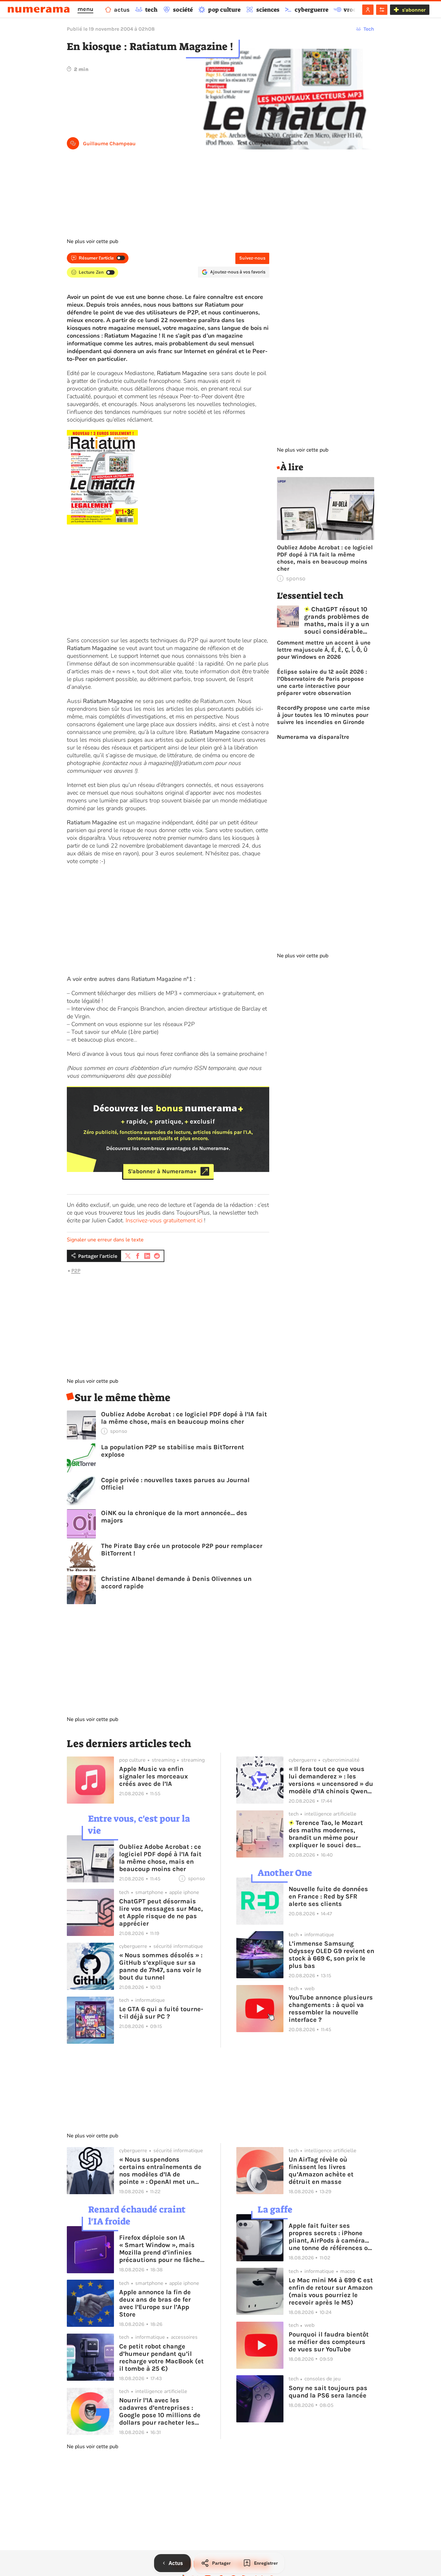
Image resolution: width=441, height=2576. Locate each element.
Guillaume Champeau (109, 143)
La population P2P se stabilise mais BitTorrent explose (173, 1451)
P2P (76, 1271)
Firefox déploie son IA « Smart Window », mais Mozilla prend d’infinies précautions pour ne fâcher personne (161, 2249)
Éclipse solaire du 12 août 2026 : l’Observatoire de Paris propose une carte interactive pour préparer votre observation (322, 682)
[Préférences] (382, 10)
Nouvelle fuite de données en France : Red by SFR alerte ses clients (328, 1896)
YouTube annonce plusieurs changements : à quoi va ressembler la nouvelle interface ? (331, 2009)
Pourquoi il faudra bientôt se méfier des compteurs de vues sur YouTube (329, 2342)
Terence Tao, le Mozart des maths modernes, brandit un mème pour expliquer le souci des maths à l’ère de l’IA (326, 1834)
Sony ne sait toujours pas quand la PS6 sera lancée (328, 2392)
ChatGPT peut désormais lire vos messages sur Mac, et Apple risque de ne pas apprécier (161, 1912)
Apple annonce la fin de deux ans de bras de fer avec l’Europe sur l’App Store (155, 2303)
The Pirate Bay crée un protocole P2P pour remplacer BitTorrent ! (182, 1550)
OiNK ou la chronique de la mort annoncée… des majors (174, 1517)
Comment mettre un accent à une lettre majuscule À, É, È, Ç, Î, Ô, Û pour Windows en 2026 (324, 650)
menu (85, 9)
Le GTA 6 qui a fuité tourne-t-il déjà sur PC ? (161, 2013)
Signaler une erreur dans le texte (105, 1240)
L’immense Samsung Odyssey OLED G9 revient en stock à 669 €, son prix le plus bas (331, 1955)
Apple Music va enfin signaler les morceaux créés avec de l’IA (154, 1776)
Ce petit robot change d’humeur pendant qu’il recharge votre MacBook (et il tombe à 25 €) (161, 2357)
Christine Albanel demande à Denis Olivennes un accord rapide (176, 1583)
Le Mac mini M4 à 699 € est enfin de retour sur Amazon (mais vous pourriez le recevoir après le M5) (331, 2291)
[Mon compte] (368, 10)
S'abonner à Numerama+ (162, 1171)
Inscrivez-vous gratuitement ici (164, 1220)
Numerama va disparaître (313, 737)
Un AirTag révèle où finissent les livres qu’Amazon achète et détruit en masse (321, 2171)
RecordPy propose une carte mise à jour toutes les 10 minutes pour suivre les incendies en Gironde (323, 715)
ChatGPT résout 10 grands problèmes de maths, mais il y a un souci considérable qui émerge (337, 620)
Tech (369, 29)
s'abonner (414, 10)
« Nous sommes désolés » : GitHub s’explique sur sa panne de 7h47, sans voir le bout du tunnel (161, 1966)
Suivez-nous (252, 258)
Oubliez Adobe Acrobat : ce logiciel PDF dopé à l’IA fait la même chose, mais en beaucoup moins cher (184, 1418)
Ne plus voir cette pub (92, 241)
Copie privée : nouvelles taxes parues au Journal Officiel (175, 1484)
